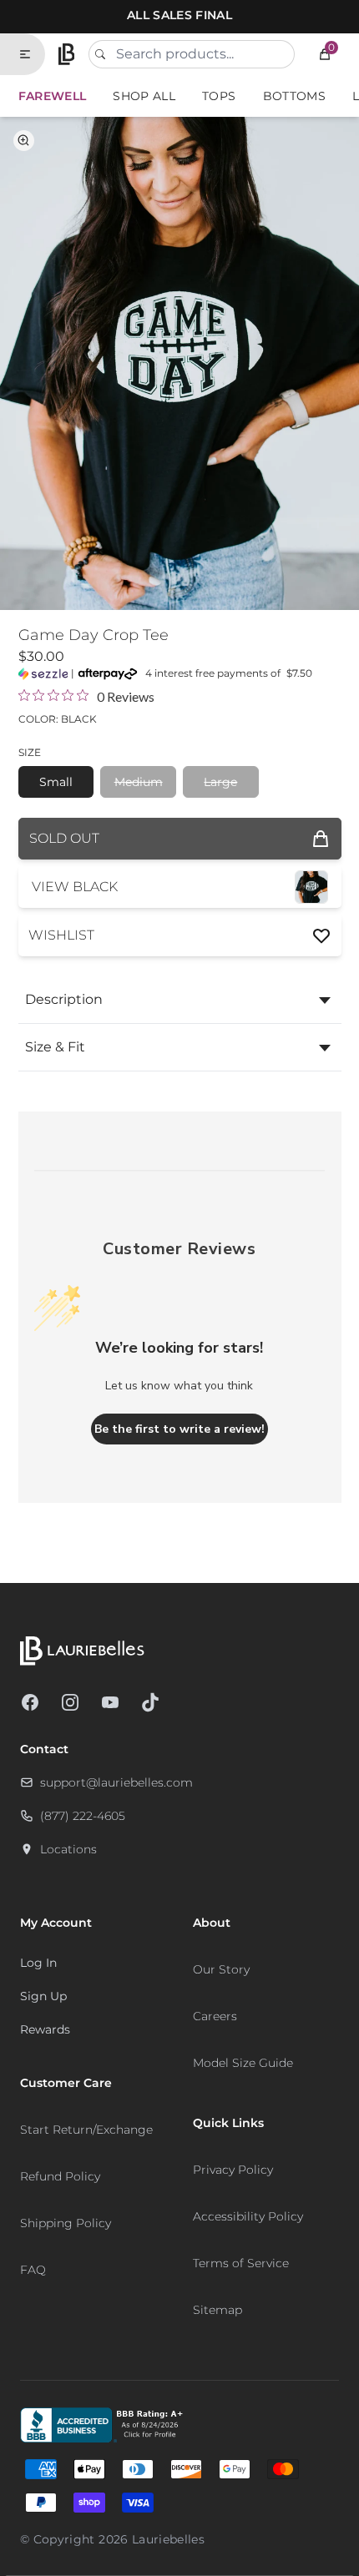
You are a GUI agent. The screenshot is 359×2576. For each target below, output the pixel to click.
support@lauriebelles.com (116, 1782)
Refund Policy (60, 2176)
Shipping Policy (66, 2223)
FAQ (33, 2270)
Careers (215, 2016)
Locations (68, 1849)
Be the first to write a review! (179, 1429)
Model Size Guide (243, 2063)
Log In (38, 1963)
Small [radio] (56, 782)
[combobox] (192, 54)
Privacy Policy (233, 2170)
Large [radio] (220, 782)
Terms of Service (241, 2263)
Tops (219, 96)
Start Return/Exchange (86, 2130)
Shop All (144, 96)
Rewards (45, 2029)
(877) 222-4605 (83, 1816)
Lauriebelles (168, 2539)
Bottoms (294, 96)
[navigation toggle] (32, 54)
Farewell (53, 96)
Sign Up (43, 1996)
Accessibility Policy (248, 2216)
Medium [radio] (139, 782)
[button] (325, 54)
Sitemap (217, 2310)
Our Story (221, 1969)
